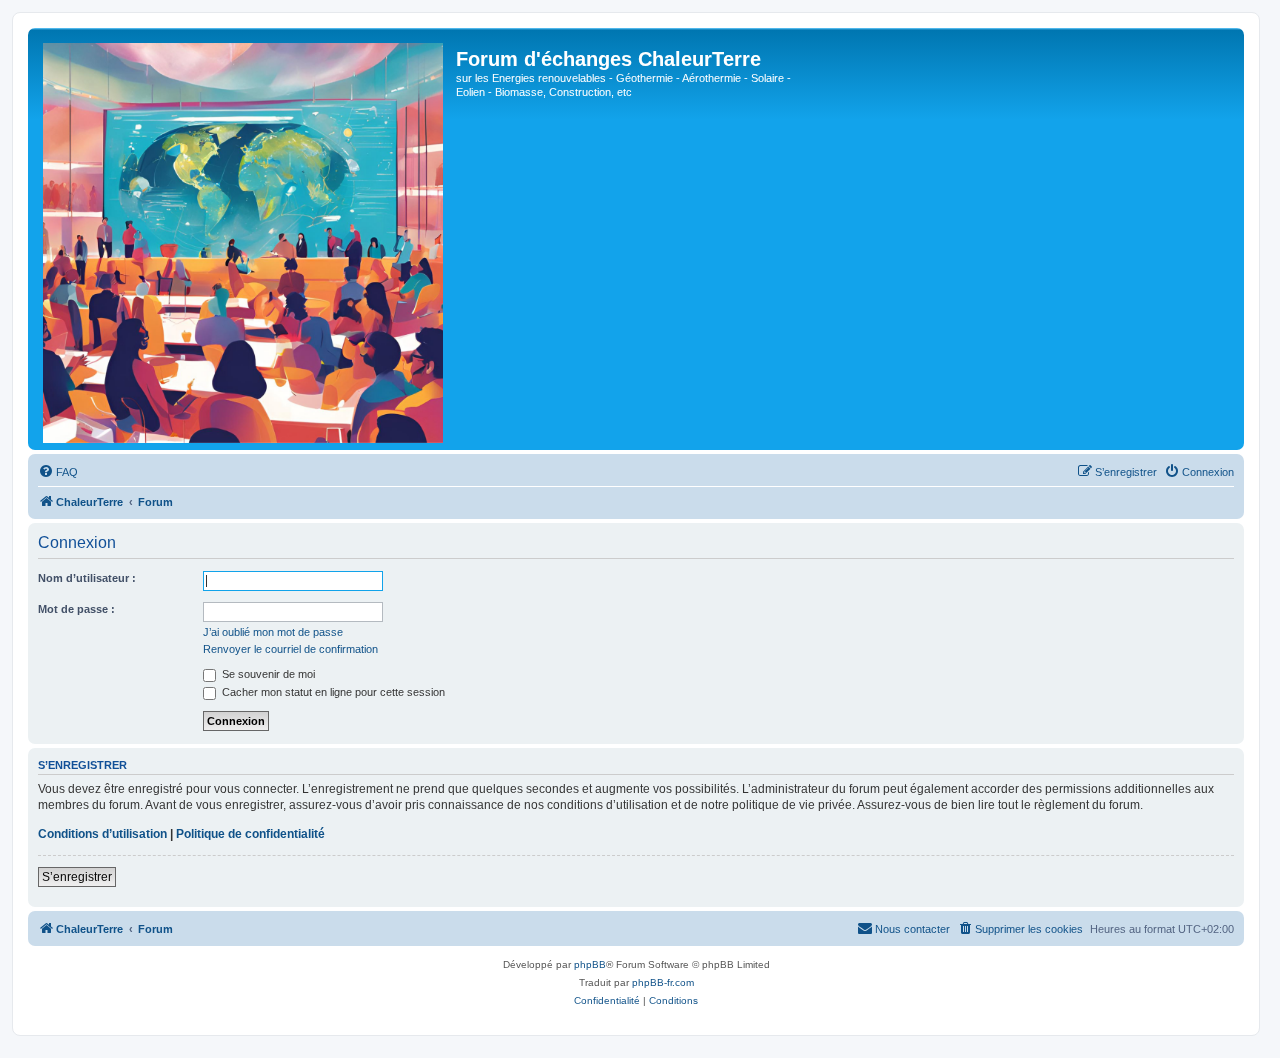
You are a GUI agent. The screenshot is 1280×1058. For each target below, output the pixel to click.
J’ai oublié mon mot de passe (273, 632)
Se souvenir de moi (267, 674)
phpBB (590, 964)
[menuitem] (58, 472)
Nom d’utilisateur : (87, 578)
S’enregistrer (77, 877)
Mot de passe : (76, 609)
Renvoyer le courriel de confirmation (290, 649)
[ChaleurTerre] (244, 239)
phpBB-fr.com (663, 982)
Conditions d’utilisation (102, 834)
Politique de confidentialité (250, 834)
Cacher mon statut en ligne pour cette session (332, 692)
